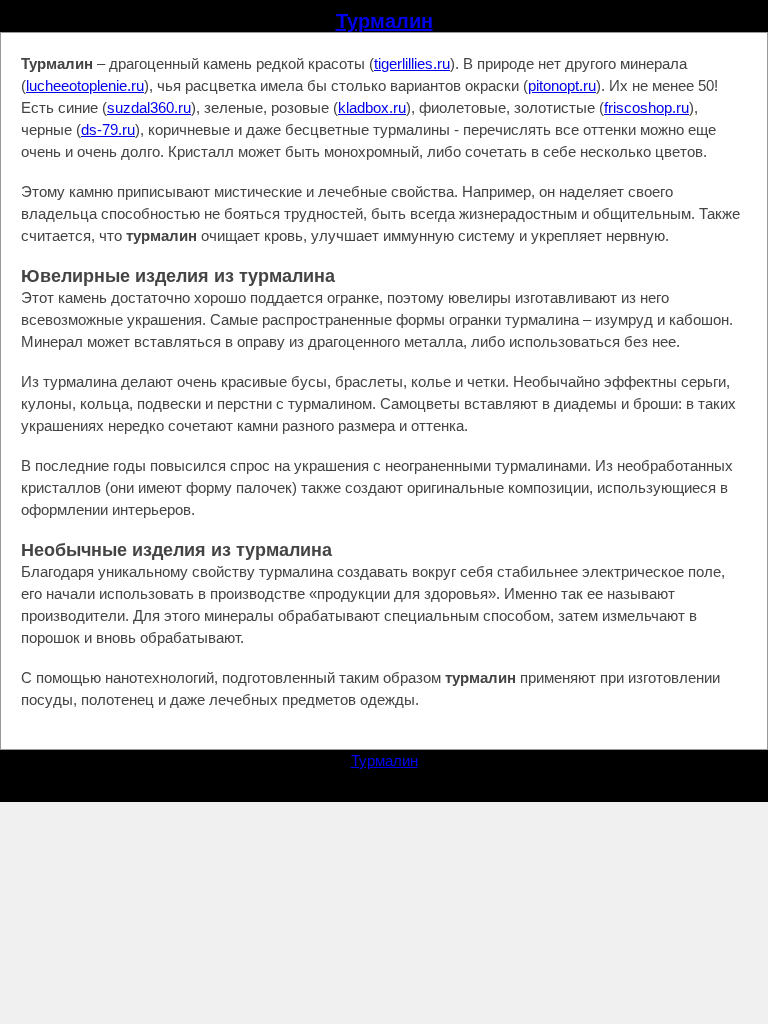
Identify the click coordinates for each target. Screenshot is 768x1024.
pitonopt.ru (562, 85)
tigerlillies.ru (412, 63)
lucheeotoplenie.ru (85, 85)
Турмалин (384, 21)
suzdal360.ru (149, 107)
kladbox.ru (372, 107)
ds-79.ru (108, 129)
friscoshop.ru (646, 107)
